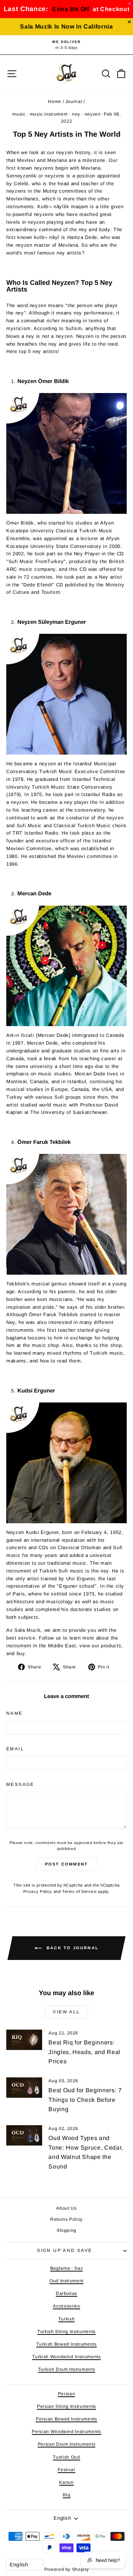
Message (20, 1784)
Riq (67, 2495)
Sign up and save (64, 2250)
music (19, 114)
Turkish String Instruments (66, 2332)
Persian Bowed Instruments (66, 2419)
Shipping (66, 2230)
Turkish (67, 2319)
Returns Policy (66, 2219)
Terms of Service (79, 1891)
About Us (66, 2208)
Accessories (66, 2306)
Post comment (66, 1864)
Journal (74, 101)
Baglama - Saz (66, 2268)
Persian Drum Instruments (67, 2444)
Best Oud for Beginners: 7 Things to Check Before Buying (85, 2100)
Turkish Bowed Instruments (66, 2344)
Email (15, 1749)
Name (15, 1713)
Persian (67, 2394)
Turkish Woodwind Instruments (66, 2357)
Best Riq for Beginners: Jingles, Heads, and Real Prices (84, 2052)
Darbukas (66, 2293)
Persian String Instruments (66, 2406)
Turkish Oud (66, 2457)
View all (66, 2012)
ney (76, 114)
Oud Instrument (66, 2281)
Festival (66, 2470)
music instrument (49, 114)
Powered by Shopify (67, 2569)
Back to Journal (72, 1948)
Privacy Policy (38, 1891)
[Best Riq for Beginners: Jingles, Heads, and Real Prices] (24, 2040)
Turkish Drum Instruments (67, 2369)
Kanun (66, 2482)
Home (55, 101)
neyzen (93, 114)
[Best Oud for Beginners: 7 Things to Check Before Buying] (24, 2088)
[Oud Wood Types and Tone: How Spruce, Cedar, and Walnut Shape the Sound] (24, 2135)
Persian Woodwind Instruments (66, 2432)
